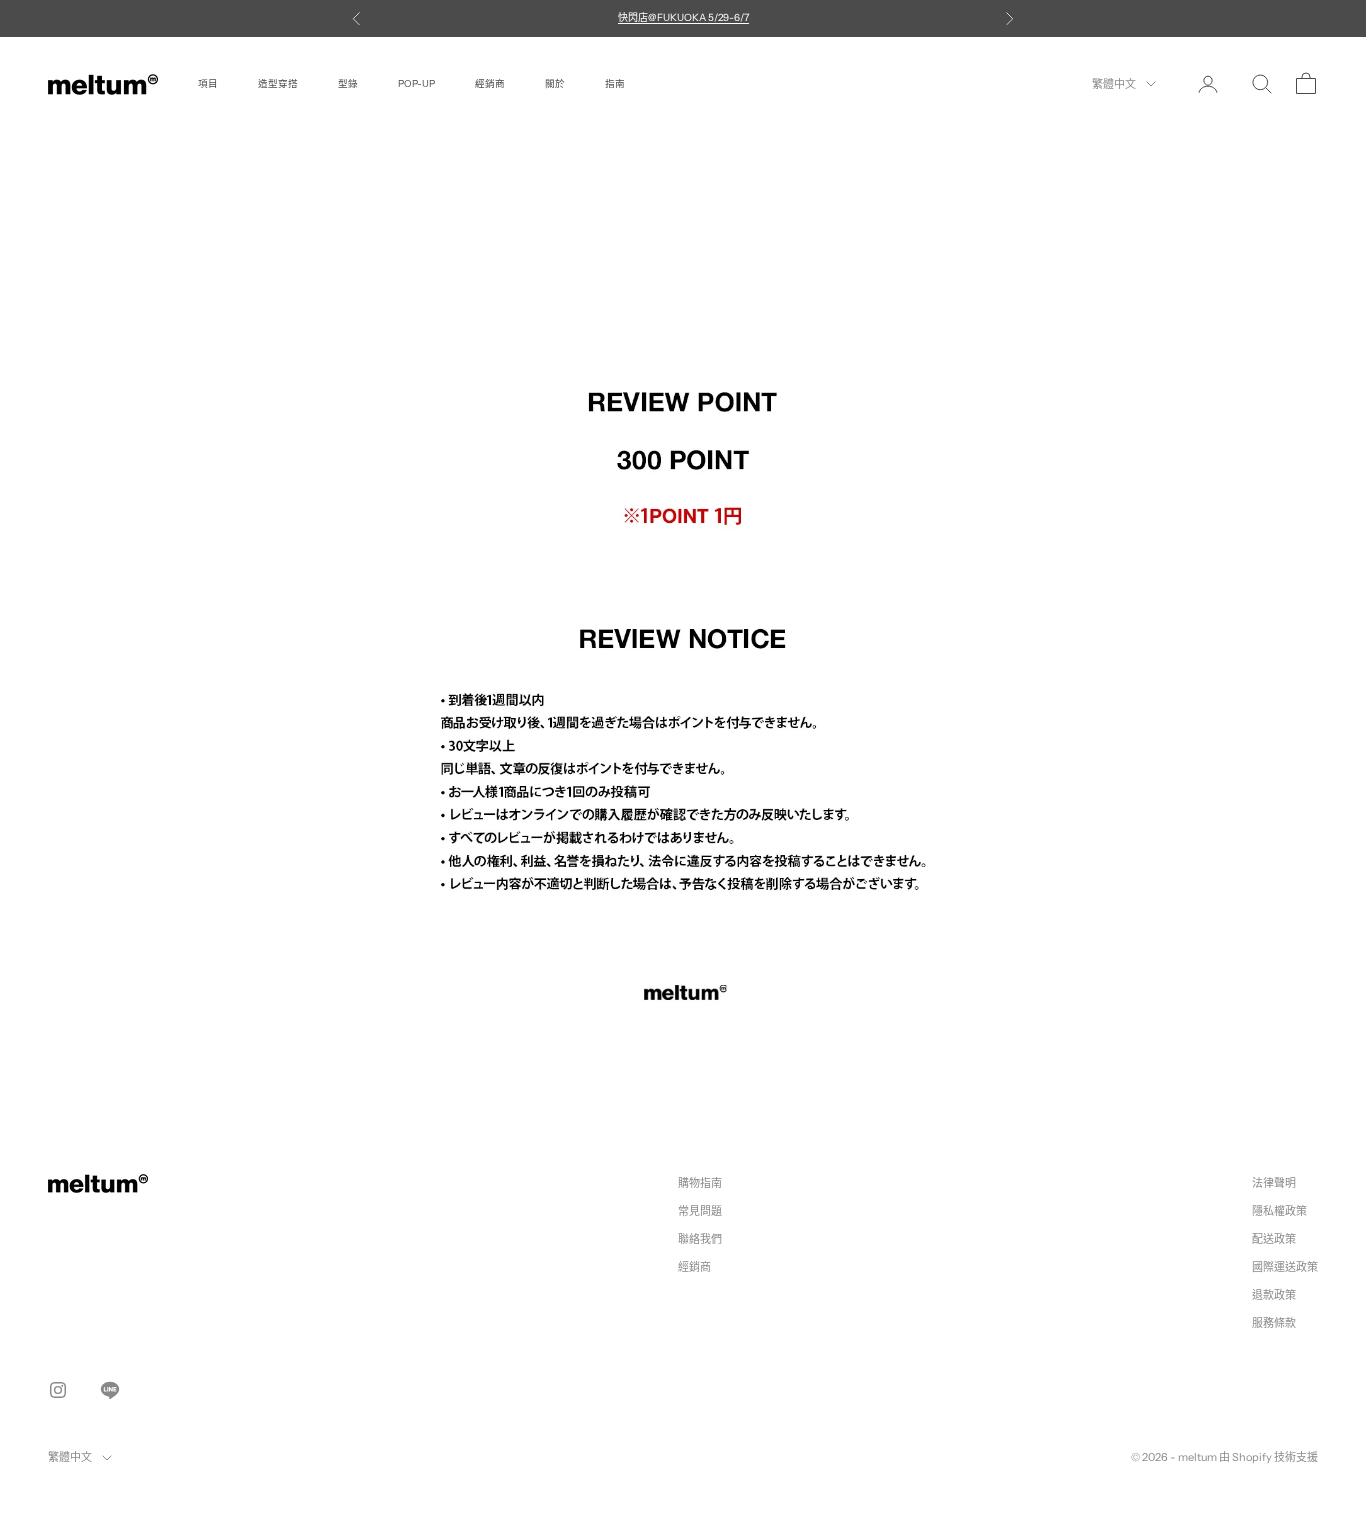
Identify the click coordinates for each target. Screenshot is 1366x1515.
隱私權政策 (1279, 1211)
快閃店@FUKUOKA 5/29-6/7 (683, 17)
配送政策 (1274, 1239)
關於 (555, 83)
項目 (208, 83)
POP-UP (416, 83)
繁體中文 (1114, 84)
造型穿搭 (278, 83)
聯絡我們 (700, 1239)
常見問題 (700, 1211)
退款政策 (1274, 1295)
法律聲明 (1274, 1183)
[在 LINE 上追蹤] (110, 1390)
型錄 (348, 83)
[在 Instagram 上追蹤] (58, 1390)
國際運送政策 (1285, 1267)
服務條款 (1274, 1323)
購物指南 (700, 1183)
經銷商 (490, 83)
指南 (615, 83)
